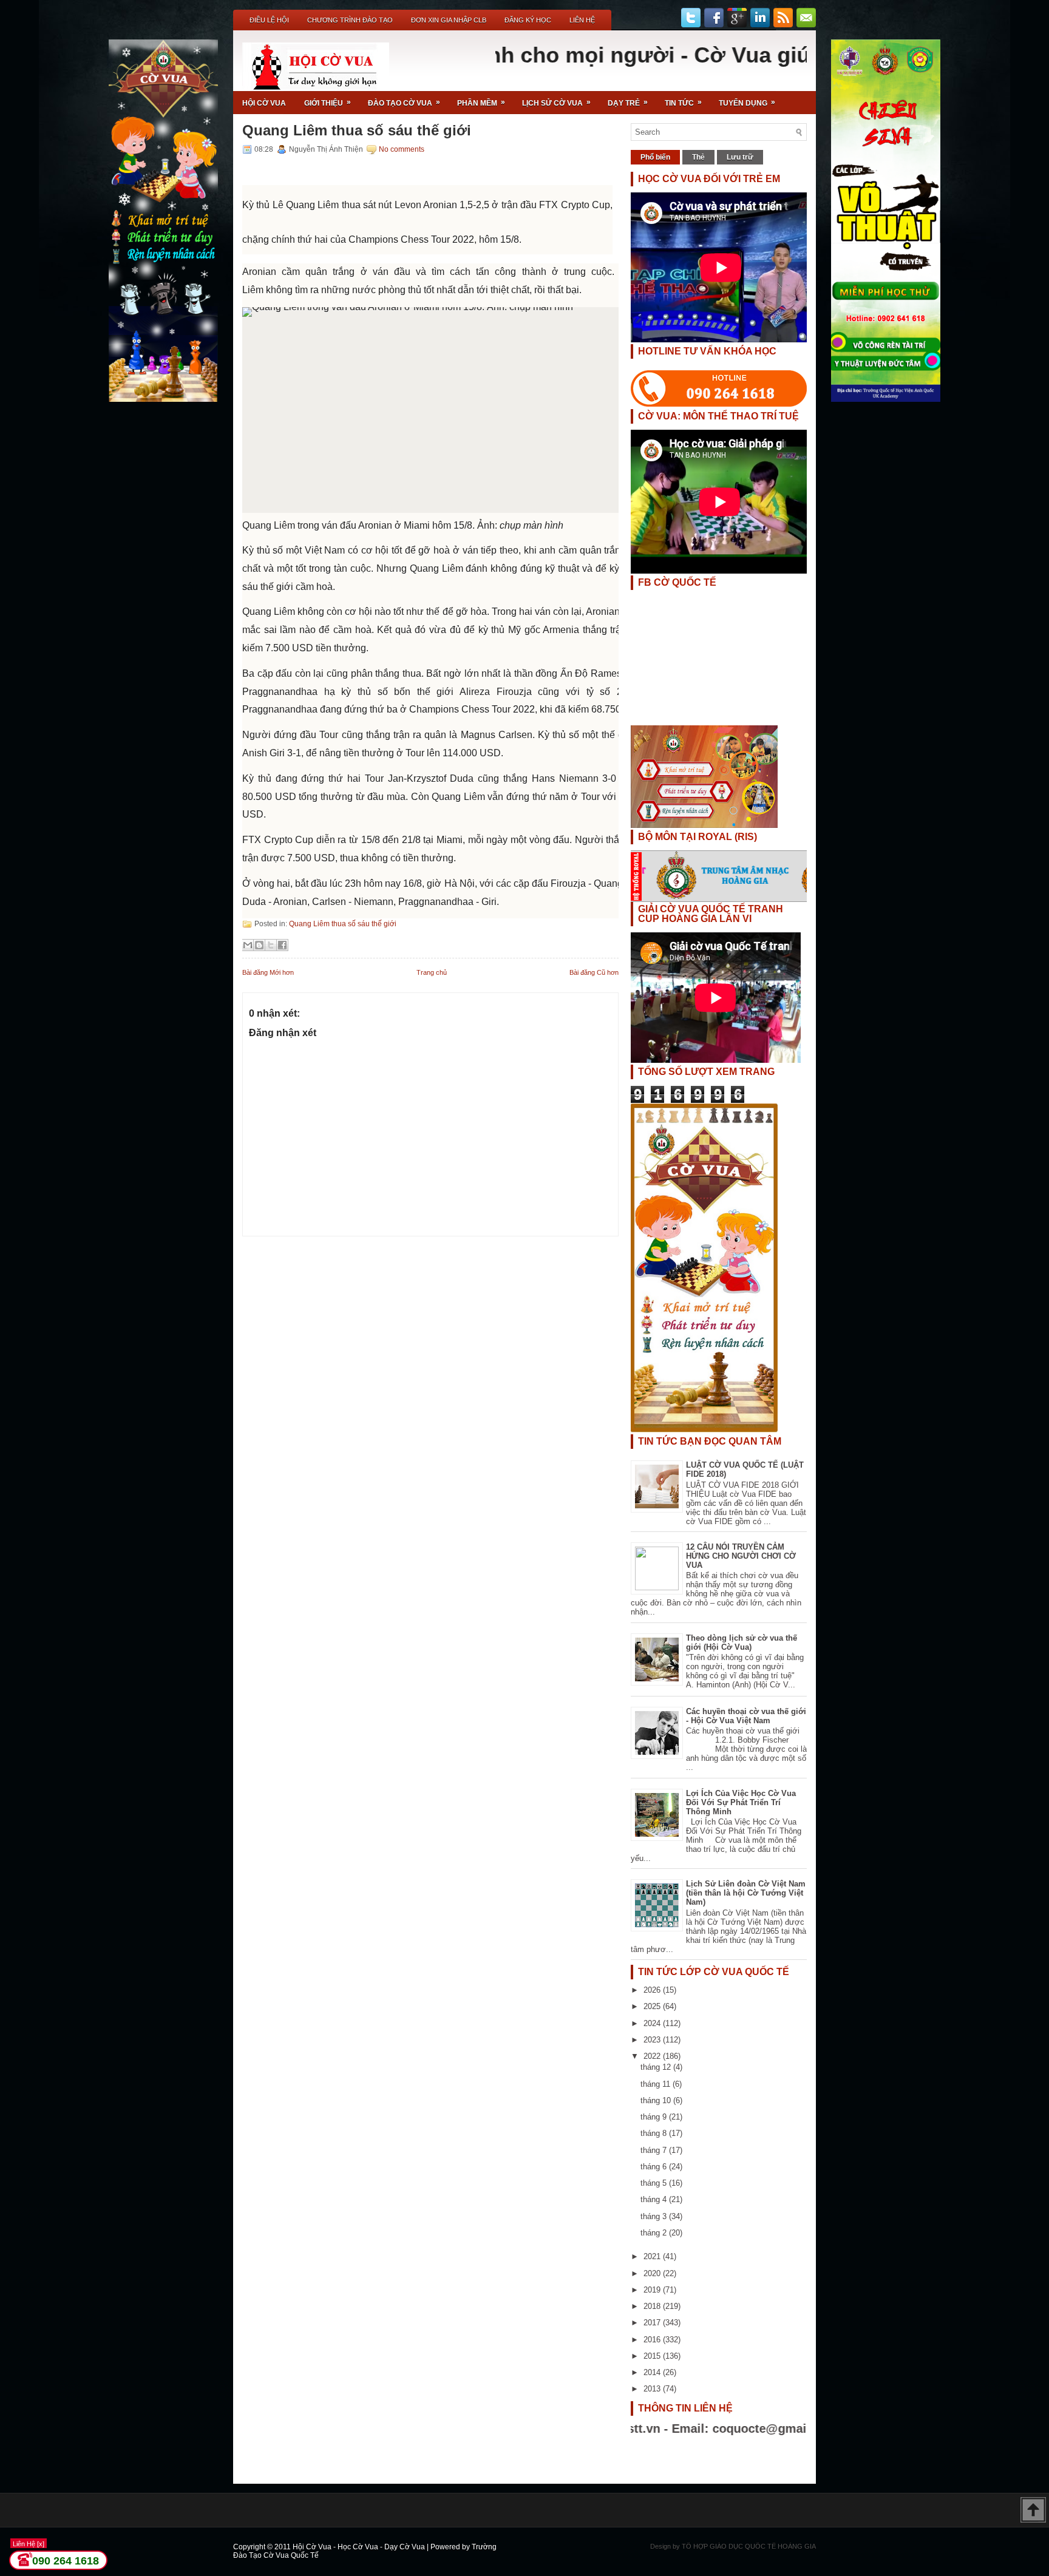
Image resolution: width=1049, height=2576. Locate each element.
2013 (653, 2389)
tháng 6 (655, 2167)
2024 (653, 2023)
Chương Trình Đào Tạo (350, 20)
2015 (653, 2356)
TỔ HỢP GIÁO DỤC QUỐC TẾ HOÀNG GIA (749, 2546)
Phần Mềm (481, 103)
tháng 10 (657, 2100)
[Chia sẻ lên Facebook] (282, 945)
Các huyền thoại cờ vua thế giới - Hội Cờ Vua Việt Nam (746, 1716)
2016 (653, 2340)
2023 (653, 2040)
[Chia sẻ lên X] (271, 945)
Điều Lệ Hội (269, 20)
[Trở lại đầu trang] (1033, 2511)
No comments (402, 149)
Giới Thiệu (328, 103)
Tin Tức (683, 103)
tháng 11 (657, 2084)
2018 (653, 2306)
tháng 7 (655, 2150)
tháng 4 (655, 2199)
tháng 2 (655, 2233)
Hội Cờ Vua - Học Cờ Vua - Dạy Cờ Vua (360, 2547)
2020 (653, 2273)
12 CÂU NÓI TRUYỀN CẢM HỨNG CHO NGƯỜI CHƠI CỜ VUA (741, 1556)
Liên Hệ (582, 20)
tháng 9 (655, 2117)
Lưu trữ (740, 157)
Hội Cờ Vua (264, 103)
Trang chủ (432, 972)
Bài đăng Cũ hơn (594, 972)
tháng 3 (655, 2216)
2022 (653, 2056)
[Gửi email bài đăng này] (248, 945)
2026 (653, 1990)
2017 (653, 2323)
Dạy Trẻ (628, 103)
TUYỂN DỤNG (747, 103)
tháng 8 (655, 2133)
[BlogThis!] (259, 945)
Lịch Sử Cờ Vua (556, 103)
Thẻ (698, 157)
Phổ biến (655, 157)
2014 (653, 2372)
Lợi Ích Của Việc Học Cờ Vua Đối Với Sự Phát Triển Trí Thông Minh (741, 1802)
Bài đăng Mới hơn (268, 972)
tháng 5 (655, 2183)
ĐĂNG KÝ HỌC (528, 20)
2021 (653, 2256)
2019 (653, 2290)
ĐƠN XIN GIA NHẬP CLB (449, 20)
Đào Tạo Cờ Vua (404, 103)
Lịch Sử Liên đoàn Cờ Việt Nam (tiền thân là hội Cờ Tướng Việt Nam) (746, 1893)
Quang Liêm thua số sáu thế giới (357, 130)
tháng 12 (657, 2067)
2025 (653, 2006)
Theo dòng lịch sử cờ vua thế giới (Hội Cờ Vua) (742, 1642)
